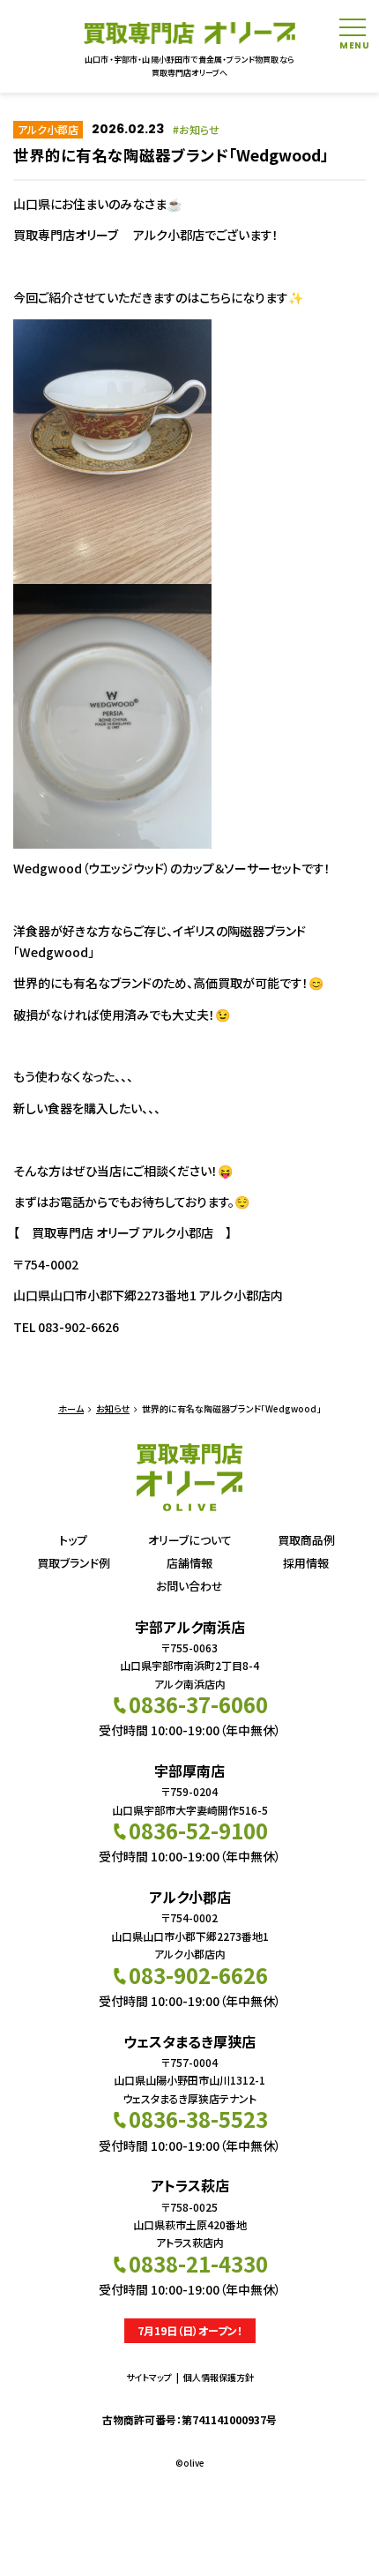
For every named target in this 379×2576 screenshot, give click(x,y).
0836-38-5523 (198, 2119)
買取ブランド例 (74, 1563)
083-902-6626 (198, 1975)
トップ (73, 1540)
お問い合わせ (189, 1586)
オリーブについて (190, 1540)
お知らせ (199, 129)
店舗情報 (189, 1563)
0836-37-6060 (198, 1704)
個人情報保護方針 (219, 2377)
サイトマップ (149, 2377)
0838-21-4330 (198, 2263)
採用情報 (306, 1563)
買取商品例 (306, 1540)
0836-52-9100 (198, 1830)
